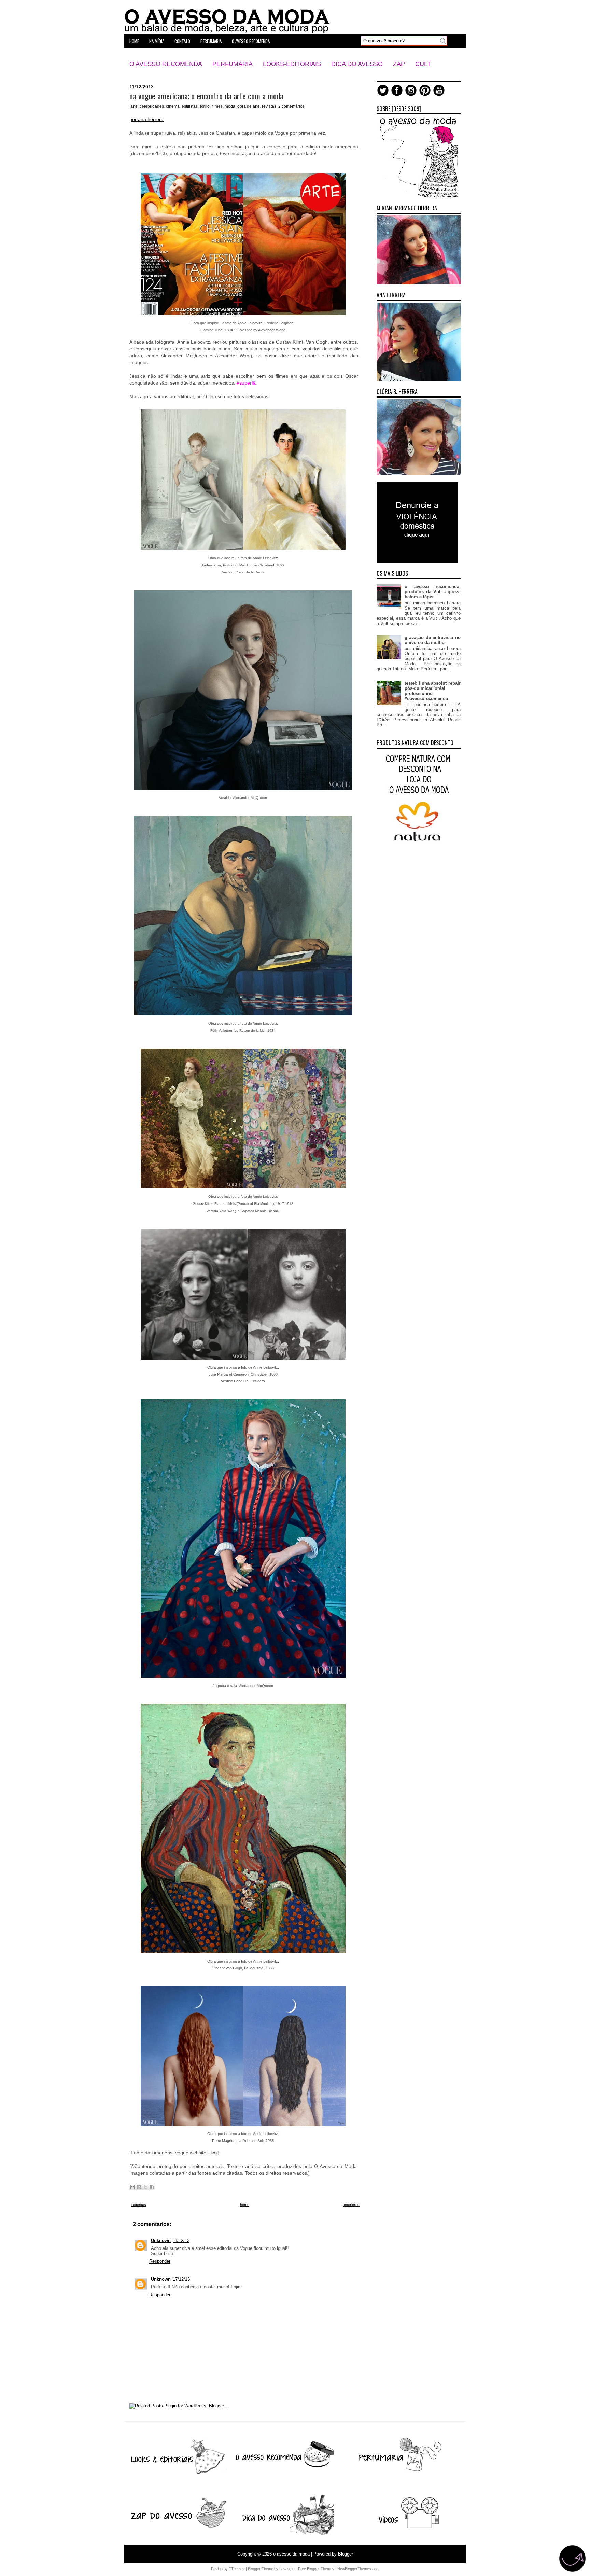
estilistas (190, 106)
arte (134, 106)
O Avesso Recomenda (166, 64)
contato (182, 41)
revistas (269, 106)
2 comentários (291, 106)
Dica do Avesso (357, 64)
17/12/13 (181, 2279)
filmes (217, 106)
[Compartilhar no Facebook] (152, 2187)
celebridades (152, 106)
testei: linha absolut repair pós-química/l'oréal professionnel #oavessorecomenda (433, 691)
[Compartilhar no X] (145, 2187)
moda (230, 106)
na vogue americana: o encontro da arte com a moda (206, 96)
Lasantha (287, 2569)
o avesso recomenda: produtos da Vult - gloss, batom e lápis (433, 592)
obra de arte (249, 106)
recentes (139, 2205)
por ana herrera (146, 119)
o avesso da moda (291, 2554)
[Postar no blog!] (139, 2187)
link (214, 2153)
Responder (160, 2261)
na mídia (157, 41)
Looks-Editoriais (292, 64)
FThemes (237, 2569)
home (134, 41)
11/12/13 (181, 2240)
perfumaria (211, 41)
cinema (173, 106)
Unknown (161, 2240)
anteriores (351, 2205)
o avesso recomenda (251, 41)
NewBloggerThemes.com (358, 2569)
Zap (399, 64)
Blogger (346, 2554)
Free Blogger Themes (316, 2569)
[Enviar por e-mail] (132, 2187)
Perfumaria (233, 64)
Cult (423, 64)
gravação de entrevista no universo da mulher (433, 640)
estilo (205, 106)
